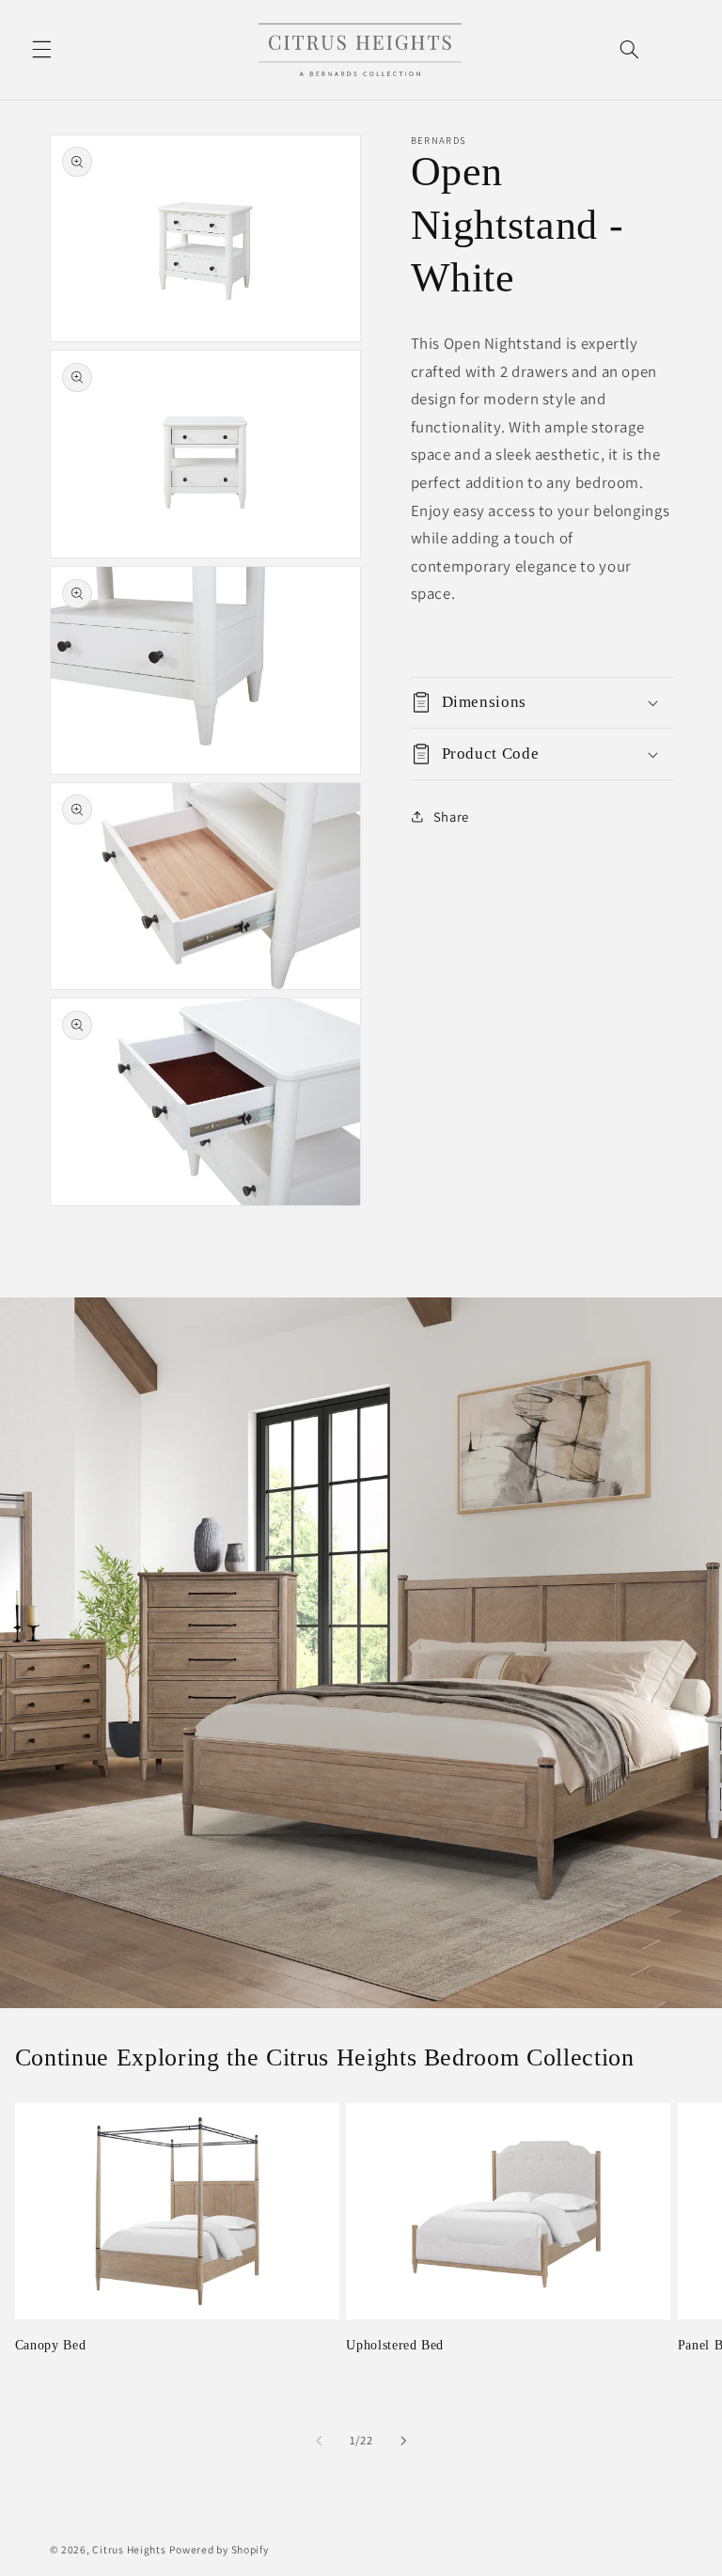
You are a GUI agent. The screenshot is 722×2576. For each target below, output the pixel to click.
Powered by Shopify (219, 2549)
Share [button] (451, 817)
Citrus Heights (129, 2549)
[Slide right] (403, 2441)
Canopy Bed (51, 2345)
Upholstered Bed (395, 2345)
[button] (41, 50)
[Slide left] (319, 2441)
